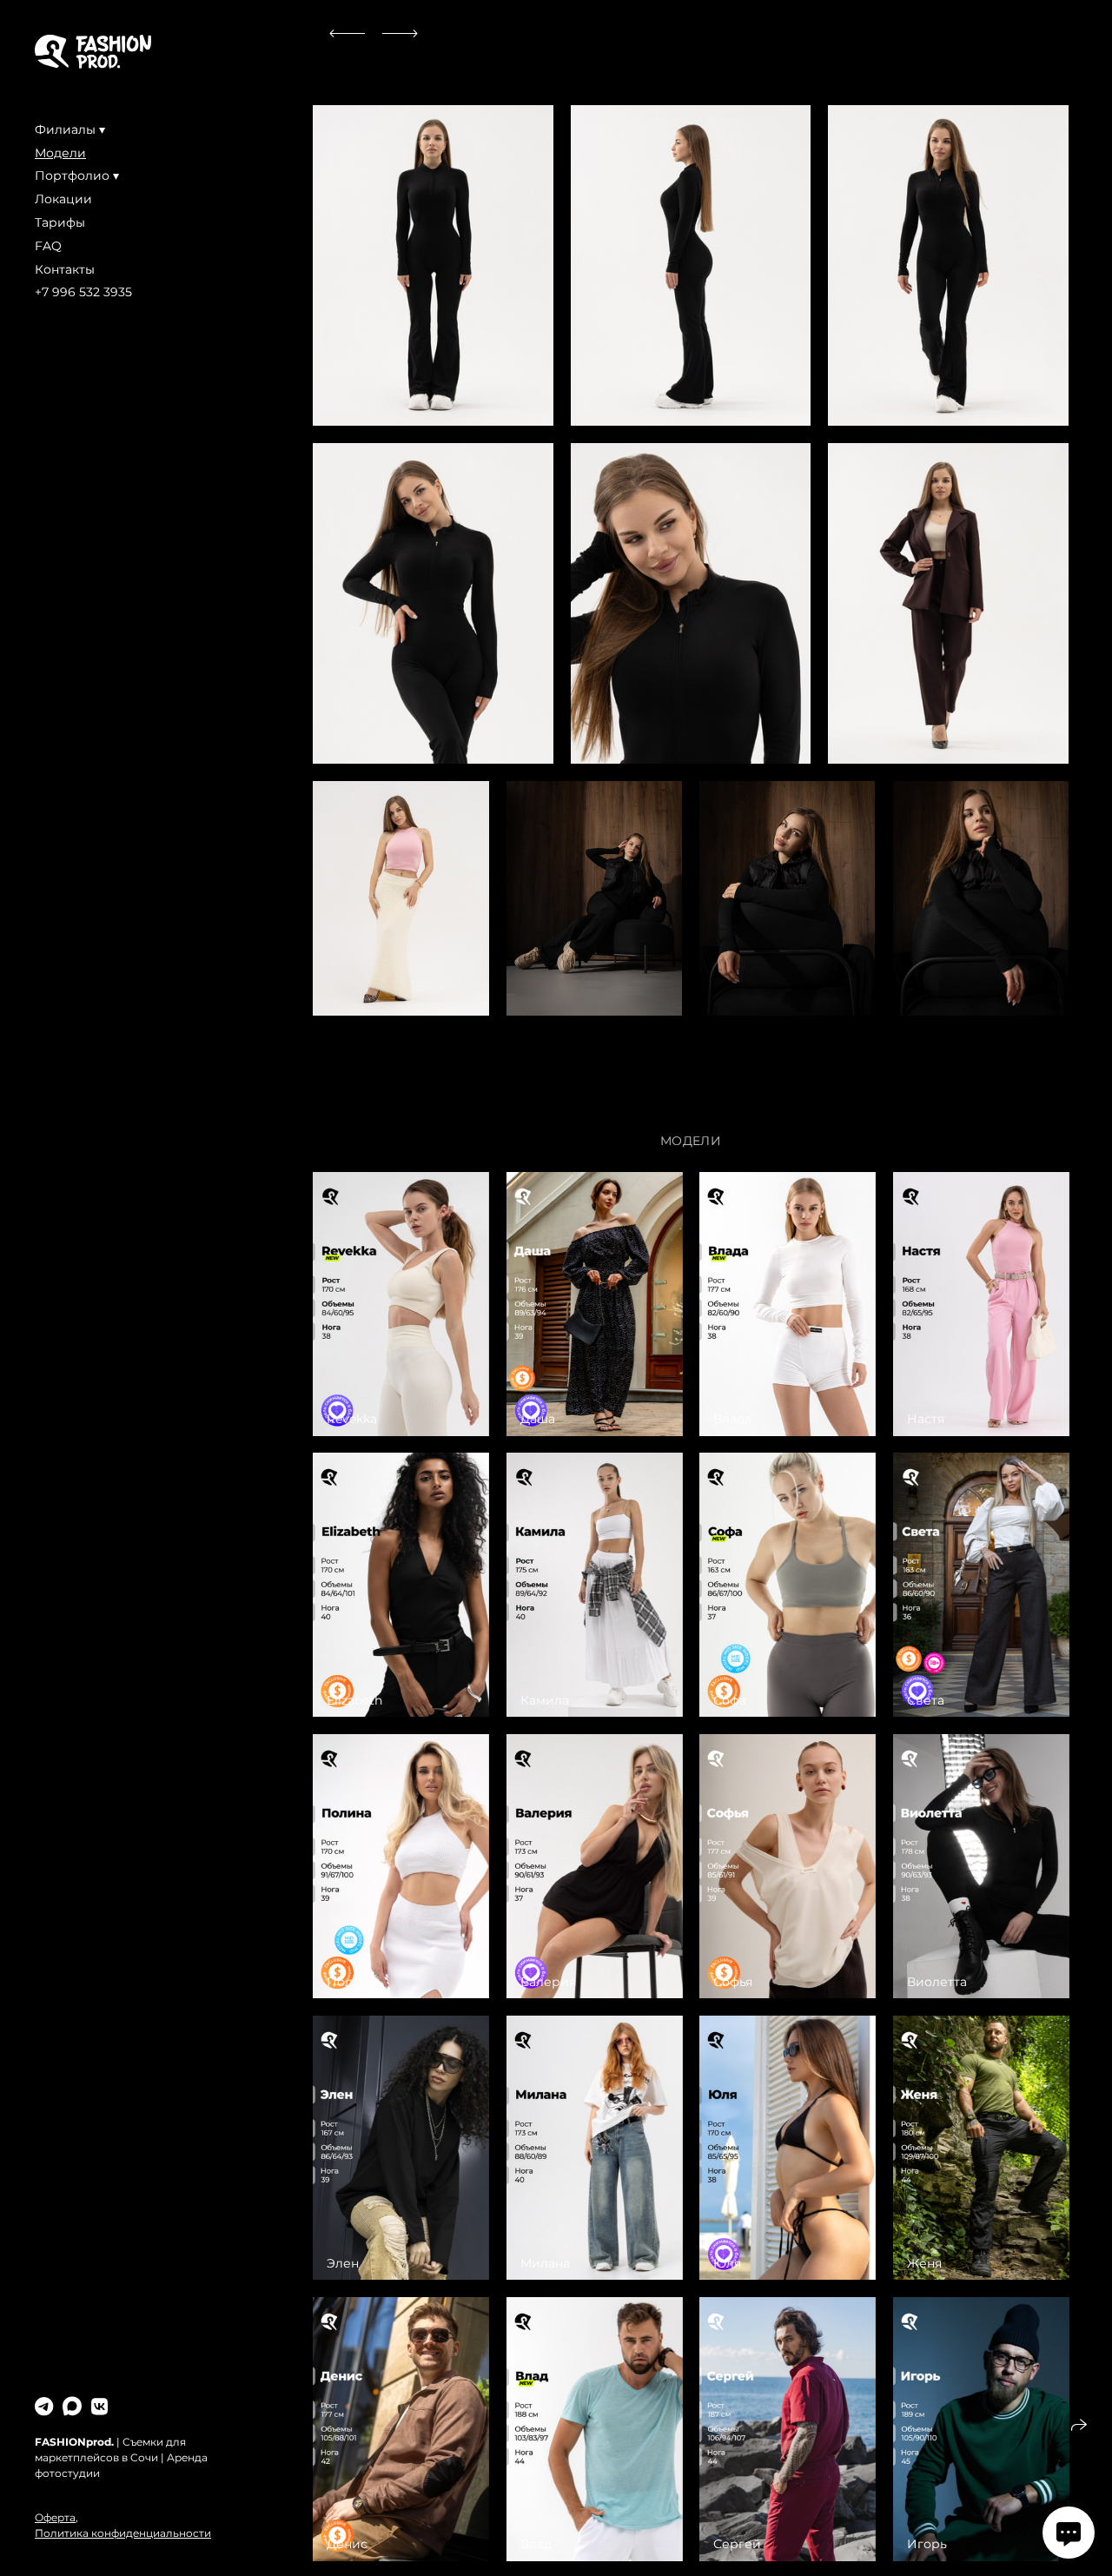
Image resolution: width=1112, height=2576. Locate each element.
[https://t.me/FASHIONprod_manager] (44, 2407)
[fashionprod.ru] (93, 52)
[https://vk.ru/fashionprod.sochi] (99, 2407)
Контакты (65, 269)
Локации (63, 199)
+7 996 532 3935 (83, 292)
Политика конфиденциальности (123, 2533)
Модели (60, 153)
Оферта (55, 2517)
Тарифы (60, 222)
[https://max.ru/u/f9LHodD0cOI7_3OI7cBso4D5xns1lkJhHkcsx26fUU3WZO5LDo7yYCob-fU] (72, 2407)
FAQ (48, 246)
